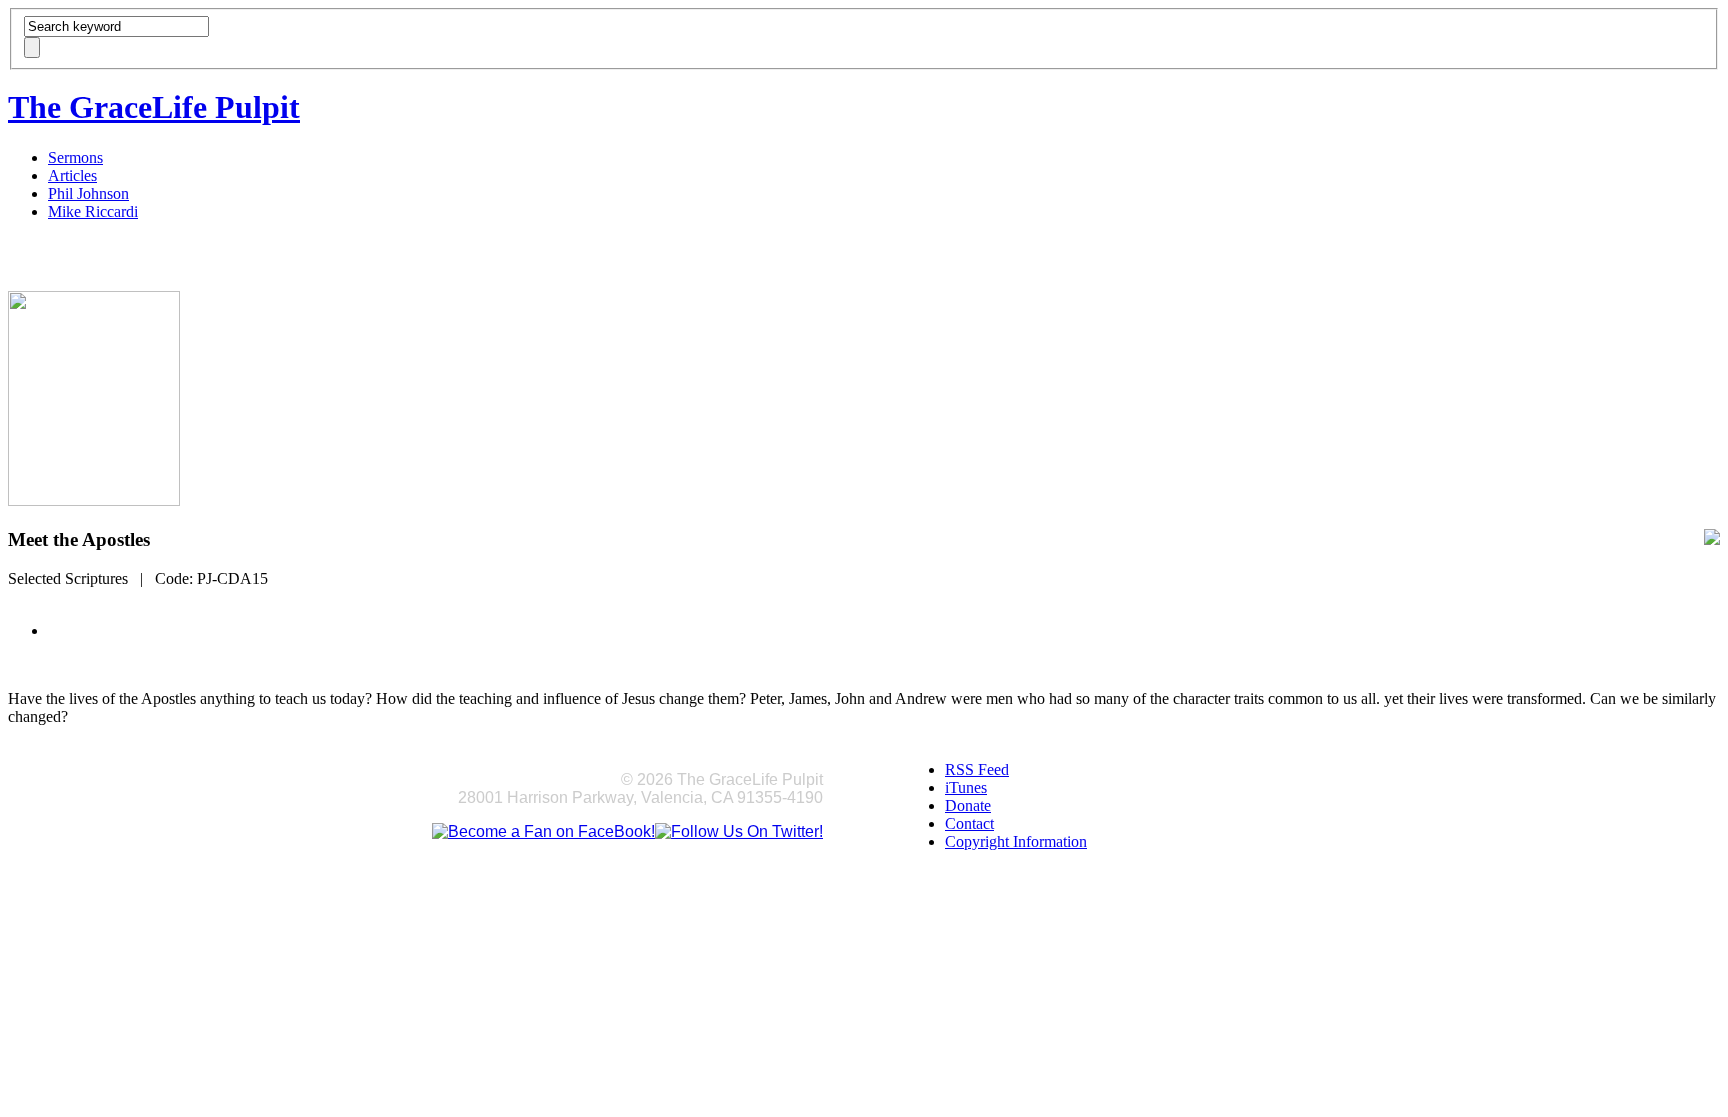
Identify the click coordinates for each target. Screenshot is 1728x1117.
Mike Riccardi (93, 211)
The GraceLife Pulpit (154, 107)
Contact (969, 823)
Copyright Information (1016, 841)
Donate (968, 805)
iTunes (966, 787)
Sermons (75, 157)
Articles (72, 175)
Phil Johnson (88, 193)
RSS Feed (977, 769)
